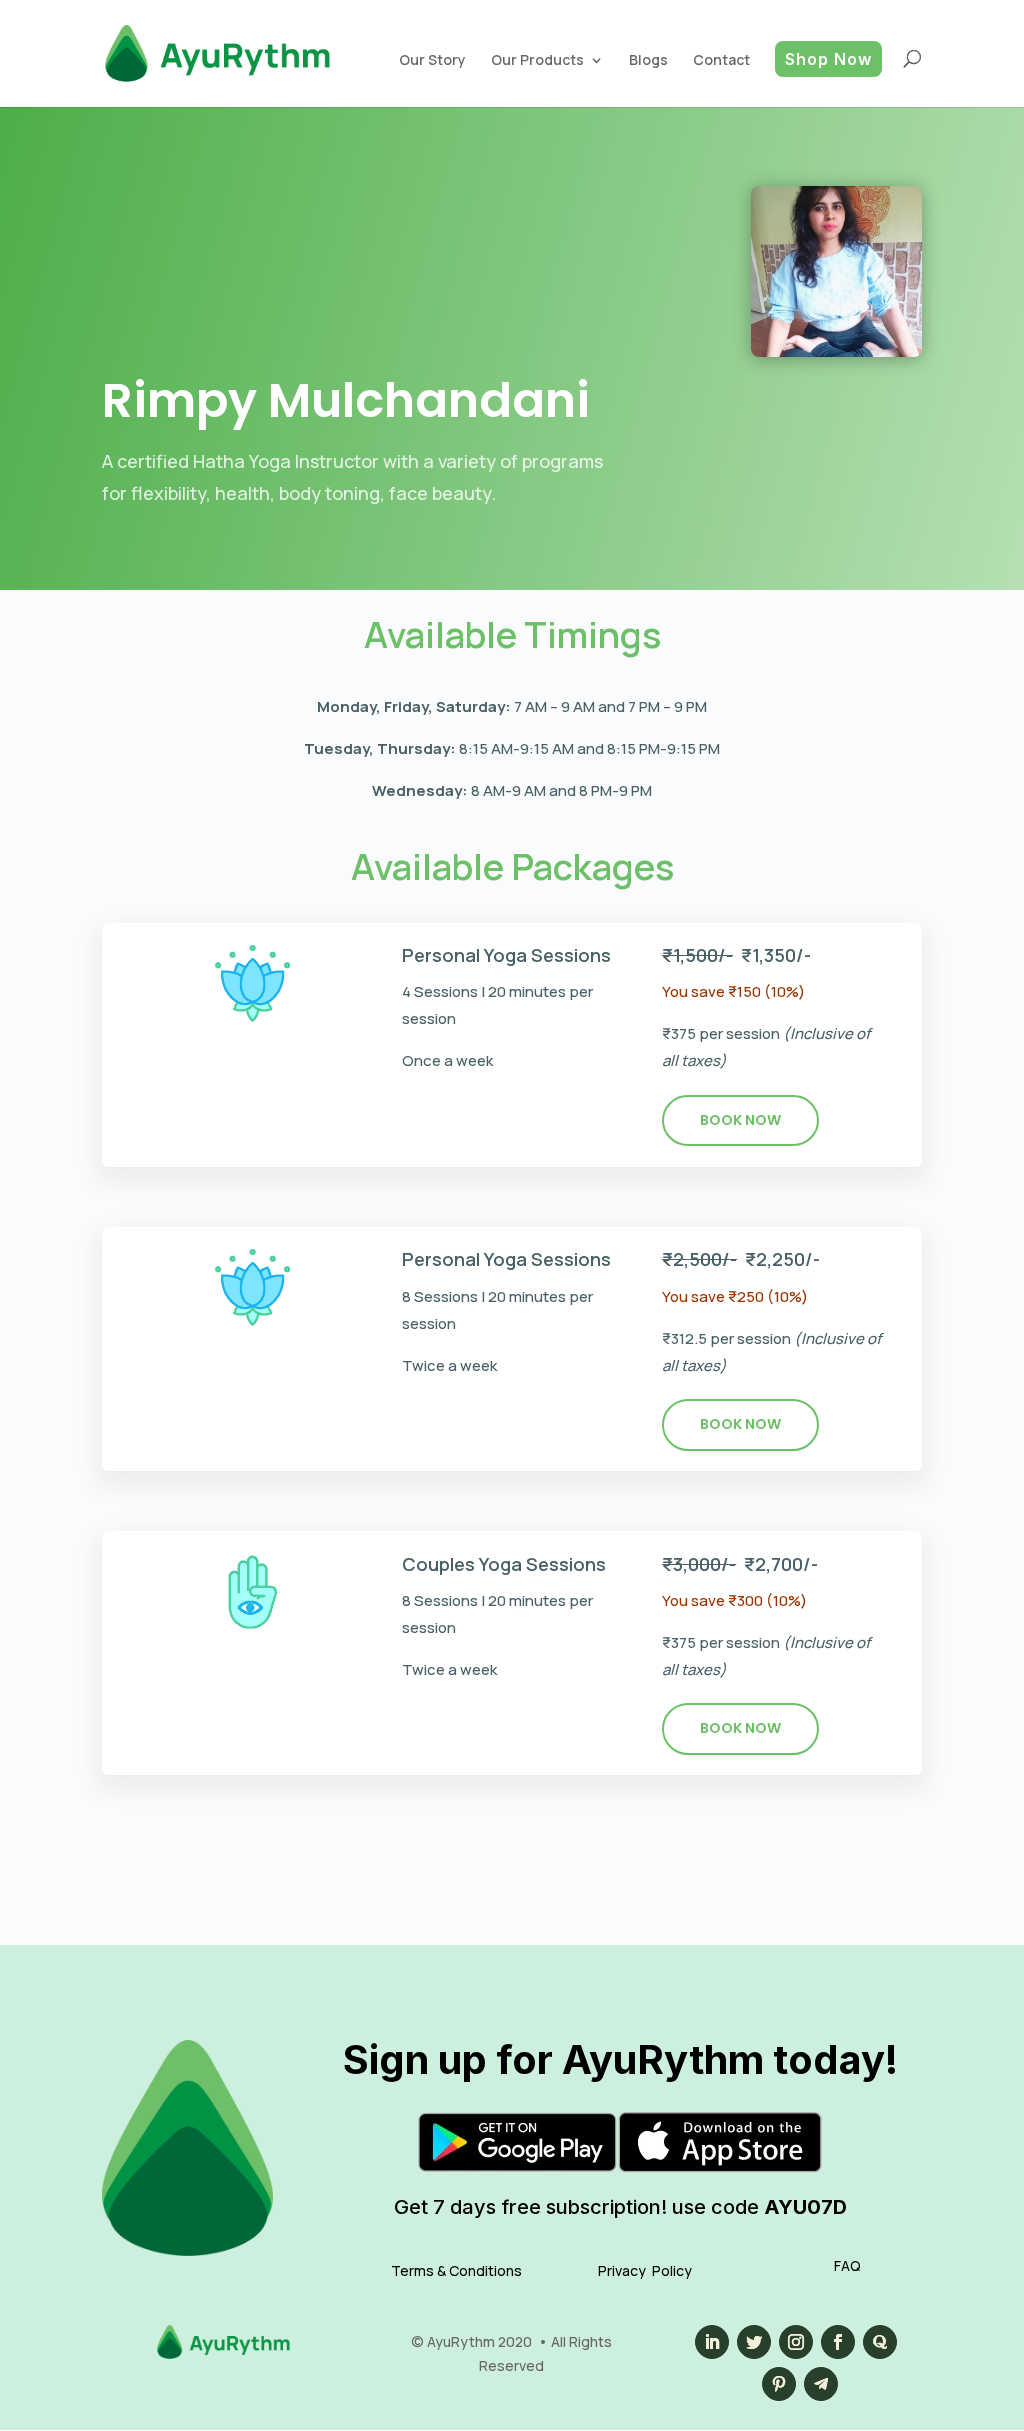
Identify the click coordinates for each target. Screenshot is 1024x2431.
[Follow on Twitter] (754, 2342)
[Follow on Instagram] (796, 2342)
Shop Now (828, 59)
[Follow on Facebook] (838, 2342)
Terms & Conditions (456, 2270)
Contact (721, 60)
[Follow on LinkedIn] (712, 2342)
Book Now (740, 1120)
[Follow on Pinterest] (779, 2384)
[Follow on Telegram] (821, 2384)
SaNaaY (546, 137)
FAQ (847, 2265)
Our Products (537, 60)
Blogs (648, 60)
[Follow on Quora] (880, 2342)
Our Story (432, 60)
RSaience (626, 209)
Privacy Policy (645, 2270)
